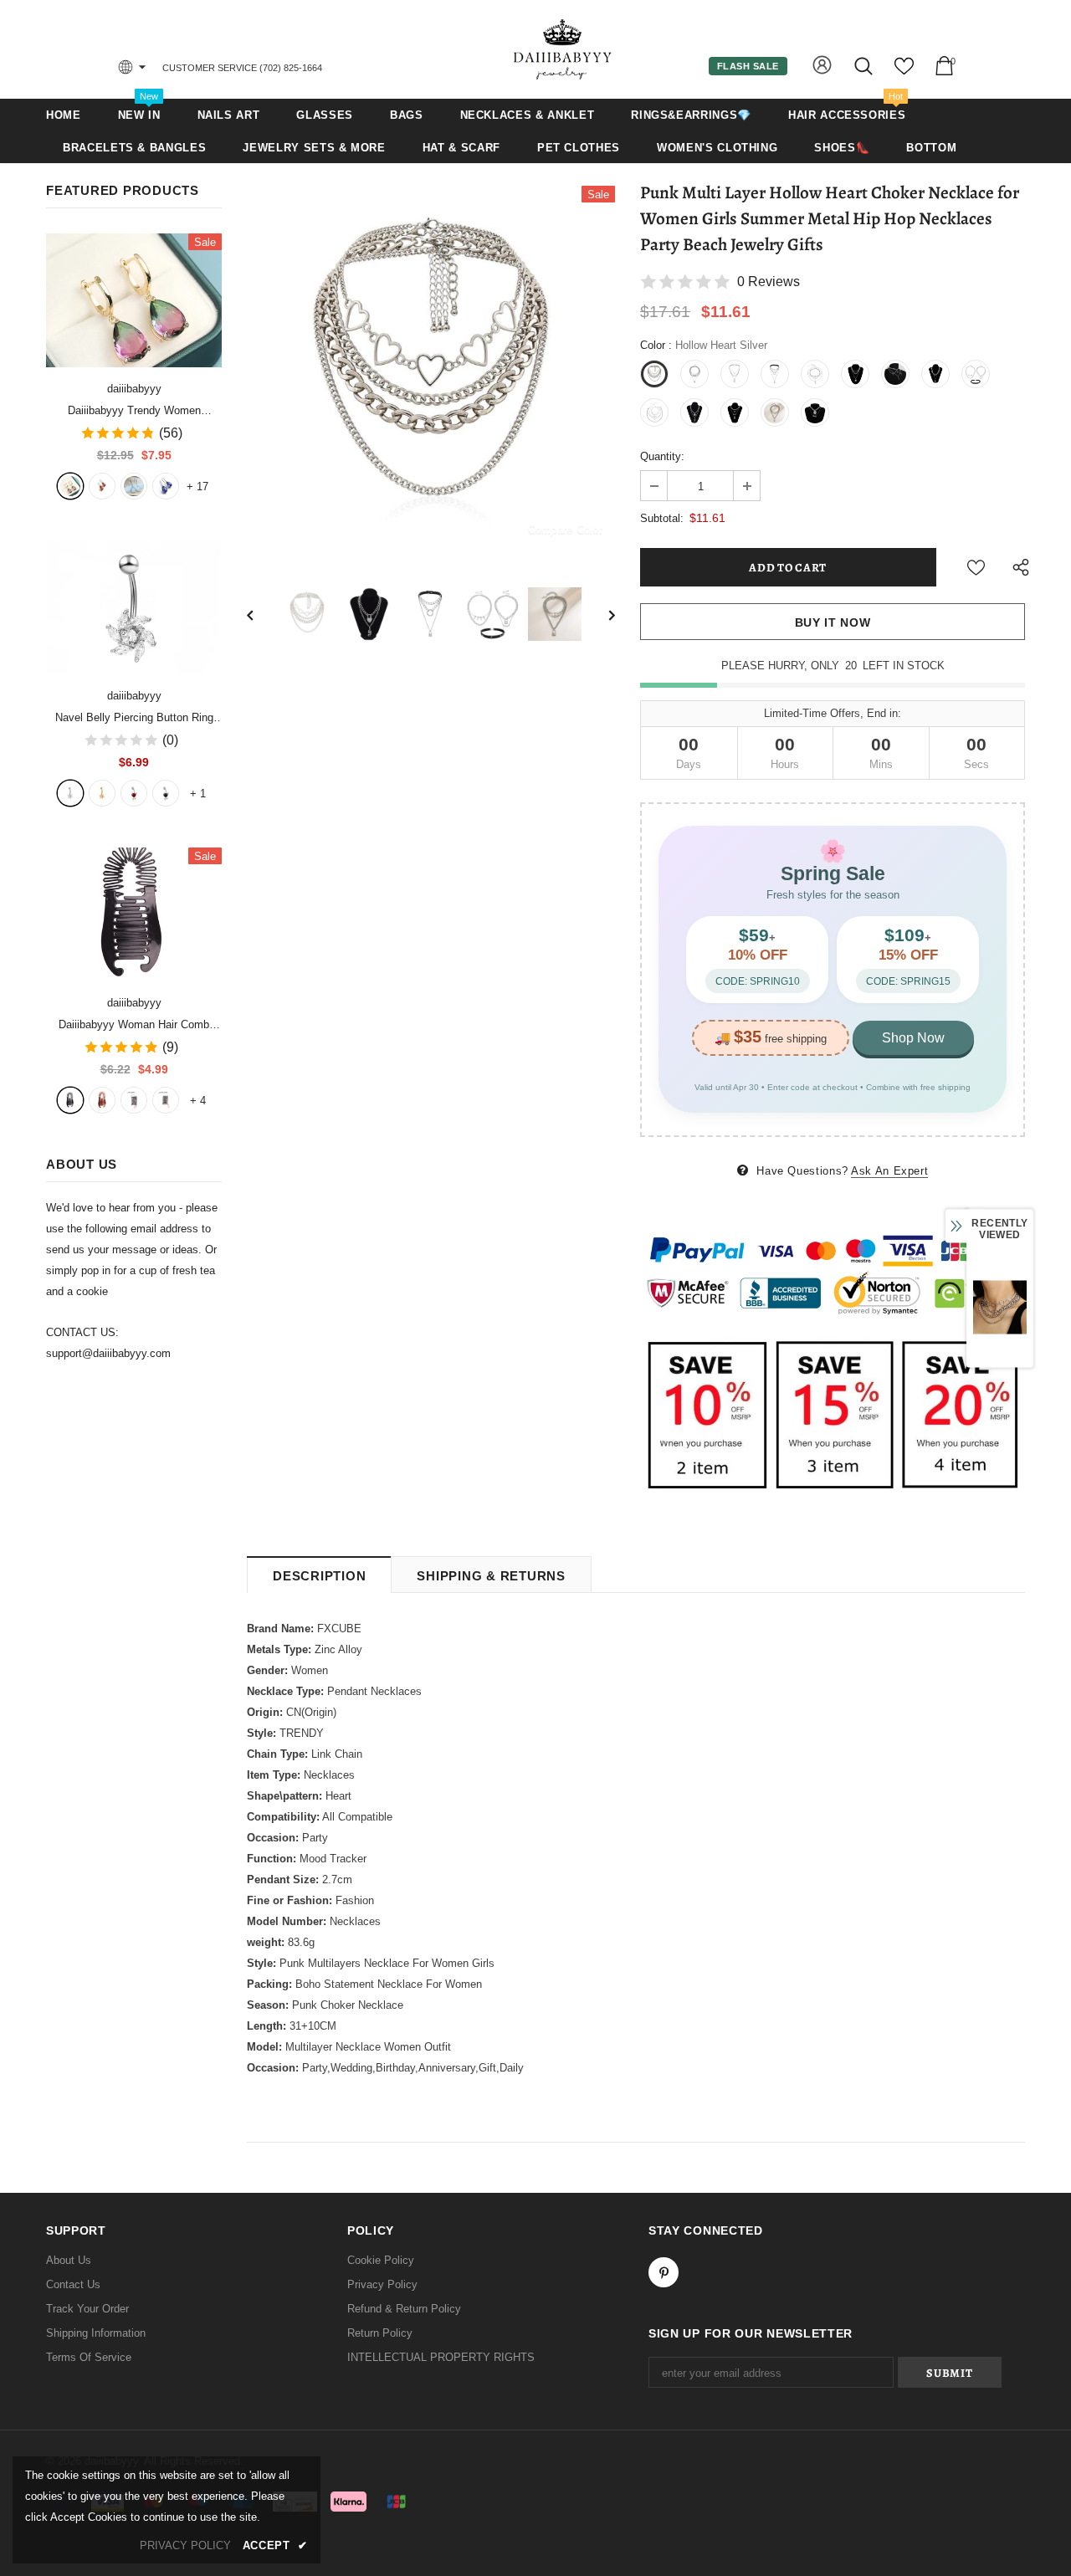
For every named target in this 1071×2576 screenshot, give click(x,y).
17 (197, 487)
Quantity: (662, 456)
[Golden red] (102, 486)
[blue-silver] (166, 486)
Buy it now (833, 622)
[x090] (70, 486)
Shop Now (913, 1038)
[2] (102, 793)
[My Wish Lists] (904, 72)
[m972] (134, 486)
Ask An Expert (889, 1171)
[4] (166, 793)
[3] (134, 793)
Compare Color (565, 529)
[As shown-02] (166, 1100)
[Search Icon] (865, 66)
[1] (70, 793)
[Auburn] (102, 1100)
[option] (431, 370)
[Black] (70, 1100)
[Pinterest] (664, 2272)
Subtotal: (662, 518)
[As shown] (134, 1100)
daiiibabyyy (134, 389)
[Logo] (563, 49)
